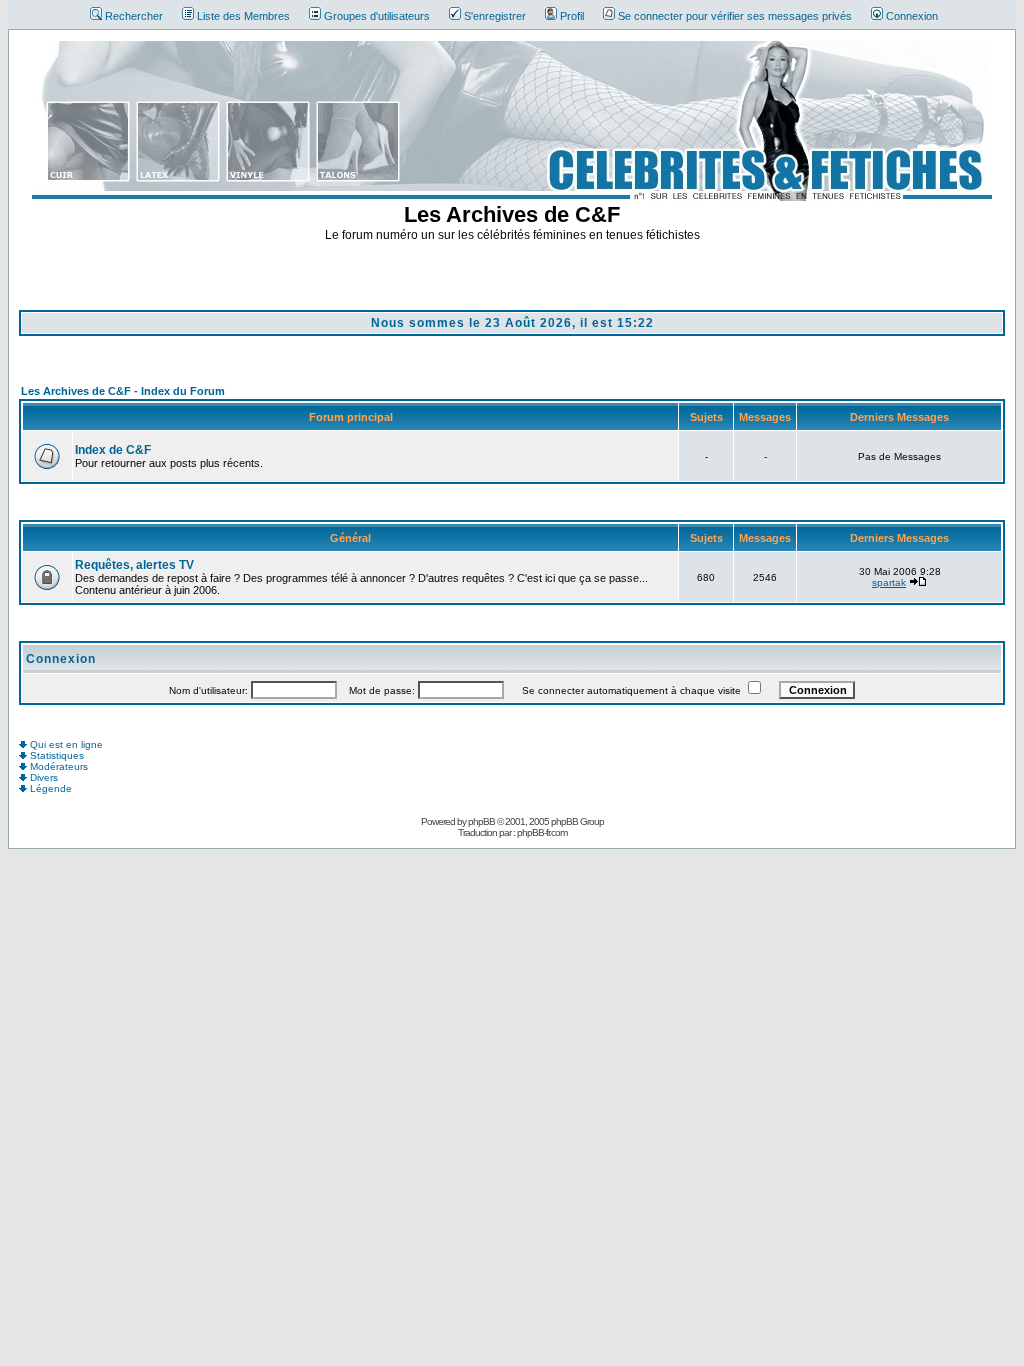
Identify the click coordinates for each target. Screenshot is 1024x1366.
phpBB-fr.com (542, 832)
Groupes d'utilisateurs (377, 16)
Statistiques (55, 755)
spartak (889, 582)
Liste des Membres (243, 16)
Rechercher (134, 16)
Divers (42, 777)
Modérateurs (57, 766)
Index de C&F (113, 450)
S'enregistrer (495, 16)
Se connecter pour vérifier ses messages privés (735, 16)
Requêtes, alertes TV (134, 565)
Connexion (912, 16)
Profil (572, 16)
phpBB (481, 821)
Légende (49, 788)
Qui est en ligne (65, 744)
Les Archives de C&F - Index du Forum (123, 391)
